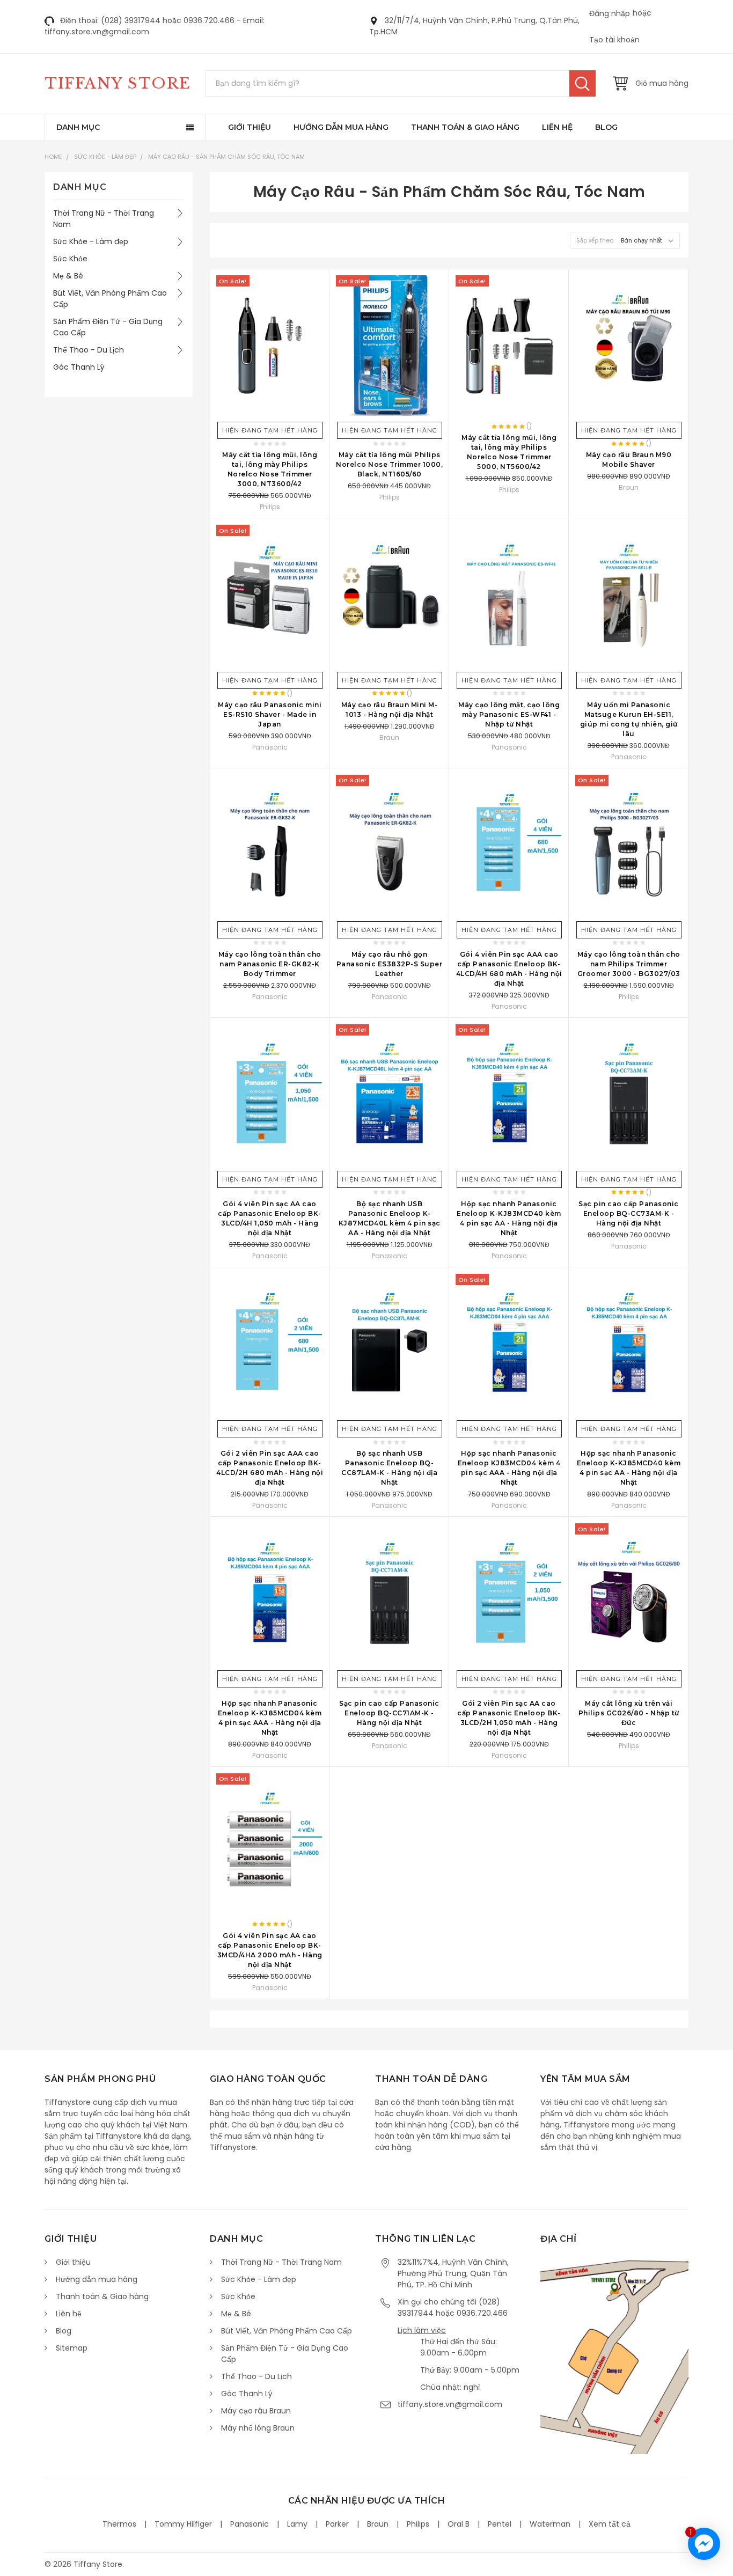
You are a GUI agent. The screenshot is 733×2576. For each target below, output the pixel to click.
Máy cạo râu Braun (256, 2411)
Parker (337, 2524)
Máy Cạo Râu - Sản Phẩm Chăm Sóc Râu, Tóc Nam (226, 157)
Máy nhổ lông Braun (258, 2428)
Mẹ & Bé (68, 276)
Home (53, 157)
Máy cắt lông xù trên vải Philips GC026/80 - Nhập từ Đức (629, 1713)
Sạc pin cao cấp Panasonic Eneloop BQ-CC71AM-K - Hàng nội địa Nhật (389, 1713)
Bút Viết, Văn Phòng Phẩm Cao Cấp (110, 299)
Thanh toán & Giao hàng (465, 127)
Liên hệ (557, 127)
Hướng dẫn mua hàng (341, 127)
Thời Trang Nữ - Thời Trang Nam (104, 219)
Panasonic (250, 2524)
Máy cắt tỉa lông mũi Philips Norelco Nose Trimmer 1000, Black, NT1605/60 (389, 464)
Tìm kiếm (582, 83)
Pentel (500, 2524)
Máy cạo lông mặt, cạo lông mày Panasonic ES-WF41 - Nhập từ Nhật (509, 714)
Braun (378, 2524)
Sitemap (72, 2348)
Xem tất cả (610, 2524)
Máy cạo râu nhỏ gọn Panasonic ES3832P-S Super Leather (390, 964)
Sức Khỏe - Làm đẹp (105, 157)
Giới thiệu (250, 127)
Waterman (550, 2524)
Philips (418, 2524)
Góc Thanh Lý (79, 367)
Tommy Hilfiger (183, 2524)
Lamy (297, 2524)
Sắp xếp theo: (595, 240)
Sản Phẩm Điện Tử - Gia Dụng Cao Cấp (108, 327)
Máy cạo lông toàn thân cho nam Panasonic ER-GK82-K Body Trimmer (270, 964)
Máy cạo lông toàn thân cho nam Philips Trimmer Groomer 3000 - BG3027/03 (629, 964)
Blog (606, 127)
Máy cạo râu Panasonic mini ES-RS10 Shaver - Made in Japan (270, 714)
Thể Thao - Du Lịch (89, 350)
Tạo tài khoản (614, 40)
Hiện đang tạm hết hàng (270, 430)
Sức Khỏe (70, 259)
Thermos (119, 2524)
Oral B (459, 2524)
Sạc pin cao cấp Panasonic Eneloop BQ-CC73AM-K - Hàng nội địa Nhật (629, 1213)
